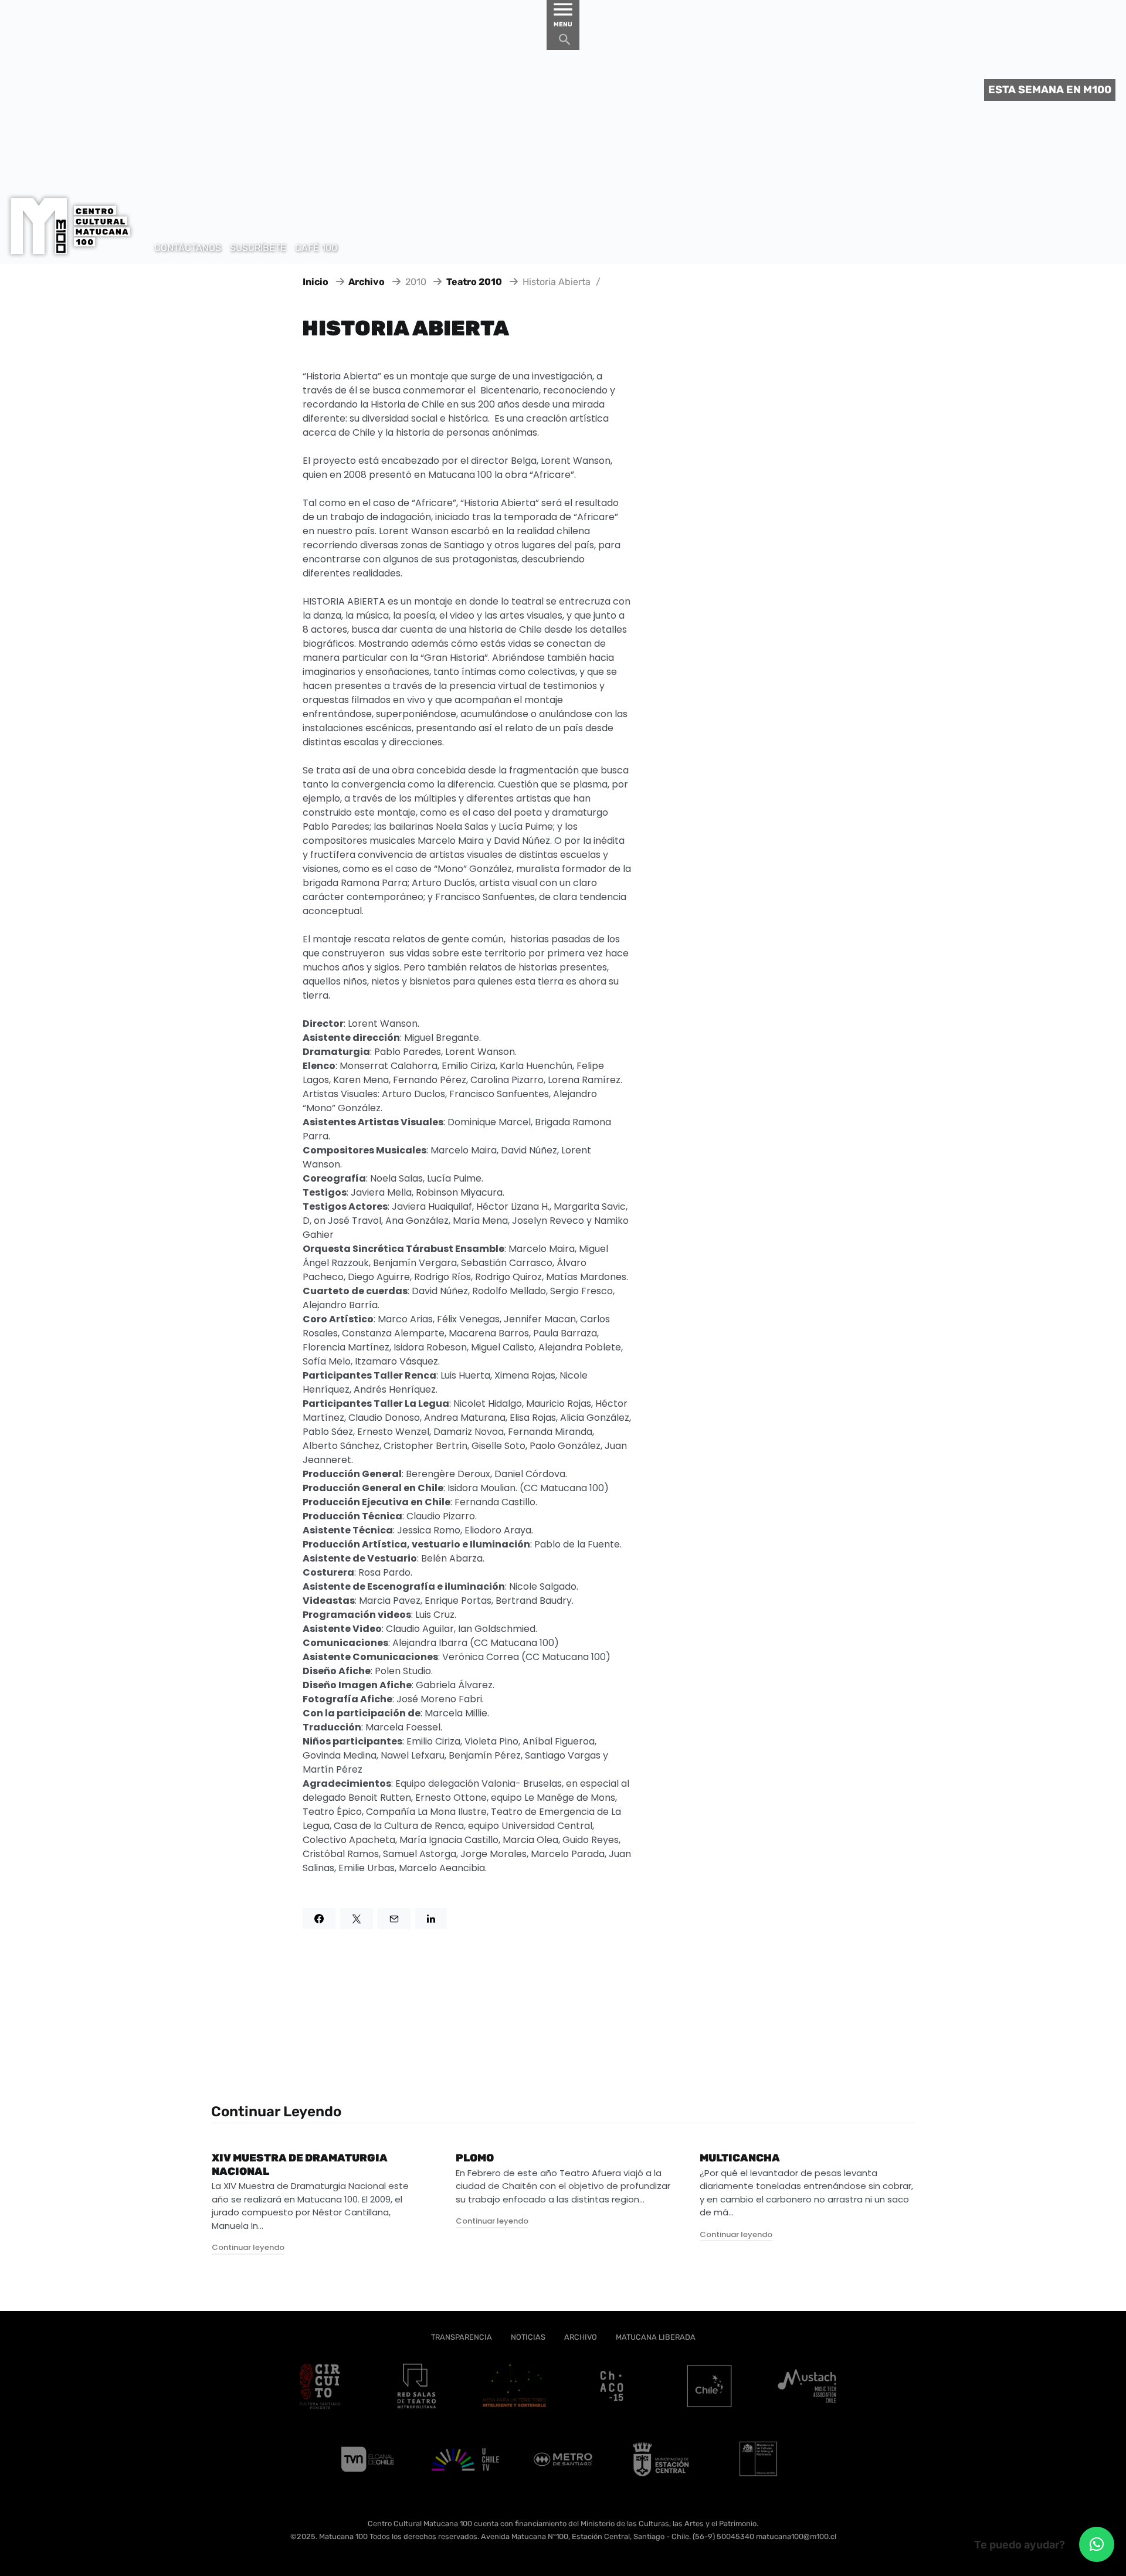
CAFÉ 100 (316, 248)
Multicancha (740, 2158)
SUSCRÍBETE (258, 248)
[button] (1097, 2544)
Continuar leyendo (248, 2247)
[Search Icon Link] (565, 43)
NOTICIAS (528, 2337)
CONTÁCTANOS (188, 248)
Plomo (475, 2158)
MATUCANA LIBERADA (656, 2337)
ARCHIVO (581, 2337)
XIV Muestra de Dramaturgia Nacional (300, 2165)
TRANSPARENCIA (462, 2337)
